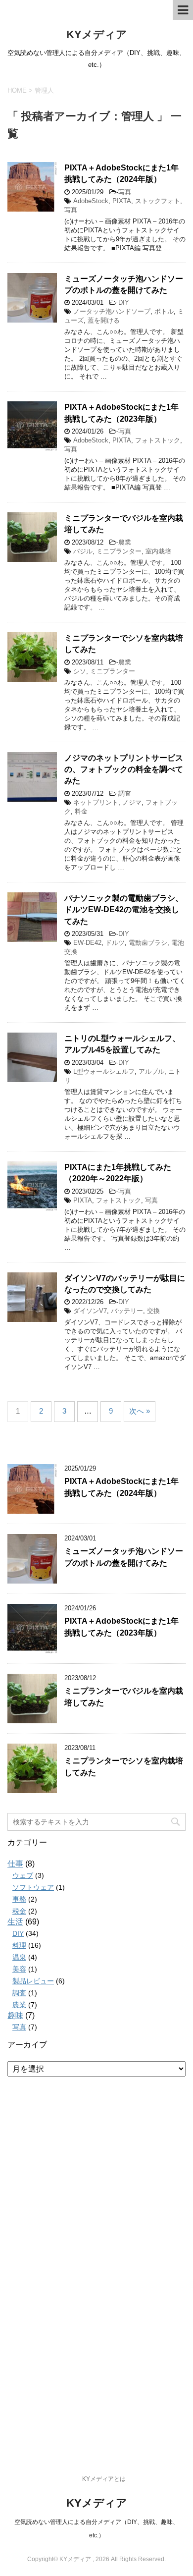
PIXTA (122, 201)
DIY (124, 302)
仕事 (15, 1864)
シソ (80, 671)
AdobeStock (91, 201)
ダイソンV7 (90, 1311)
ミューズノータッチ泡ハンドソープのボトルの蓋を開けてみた (124, 284)
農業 (125, 542)
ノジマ (132, 802)
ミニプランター (119, 551)
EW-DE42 (87, 943)
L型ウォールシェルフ (104, 1071)
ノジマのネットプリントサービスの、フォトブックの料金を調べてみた (124, 769)
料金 (81, 811)
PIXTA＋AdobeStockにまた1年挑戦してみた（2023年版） (121, 1627)
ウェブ (23, 1875)
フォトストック (158, 440)
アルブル (151, 1071)
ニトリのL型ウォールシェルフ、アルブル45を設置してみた (122, 1044)
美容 (19, 1969)
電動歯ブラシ (148, 943)
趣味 (15, 2015)
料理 (19, 1945)
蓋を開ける (104, 320)
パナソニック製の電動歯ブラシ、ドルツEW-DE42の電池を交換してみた (124, 910)
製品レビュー (33, 1981)
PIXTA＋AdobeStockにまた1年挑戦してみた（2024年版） (121, 173)
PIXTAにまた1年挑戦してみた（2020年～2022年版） (118, 1173)
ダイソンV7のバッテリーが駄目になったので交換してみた (125, 1284)
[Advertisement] (91, 2257)
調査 (125, 794)
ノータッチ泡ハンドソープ (112, 311)
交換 (153, 1311)
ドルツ (115, 943)
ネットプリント (96, 802)
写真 (125, 192)
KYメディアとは (104, 2479)
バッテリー (127, 1311)
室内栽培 (158, 551)
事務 (19, 1899)
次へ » (140, 1411)
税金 (19, 1911)
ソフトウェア (33, 1887)
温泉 (19, 1957)
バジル (83, 551)
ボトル (164, 311)
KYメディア (97, 34)
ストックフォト (158, 201)
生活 (15, 1922)
